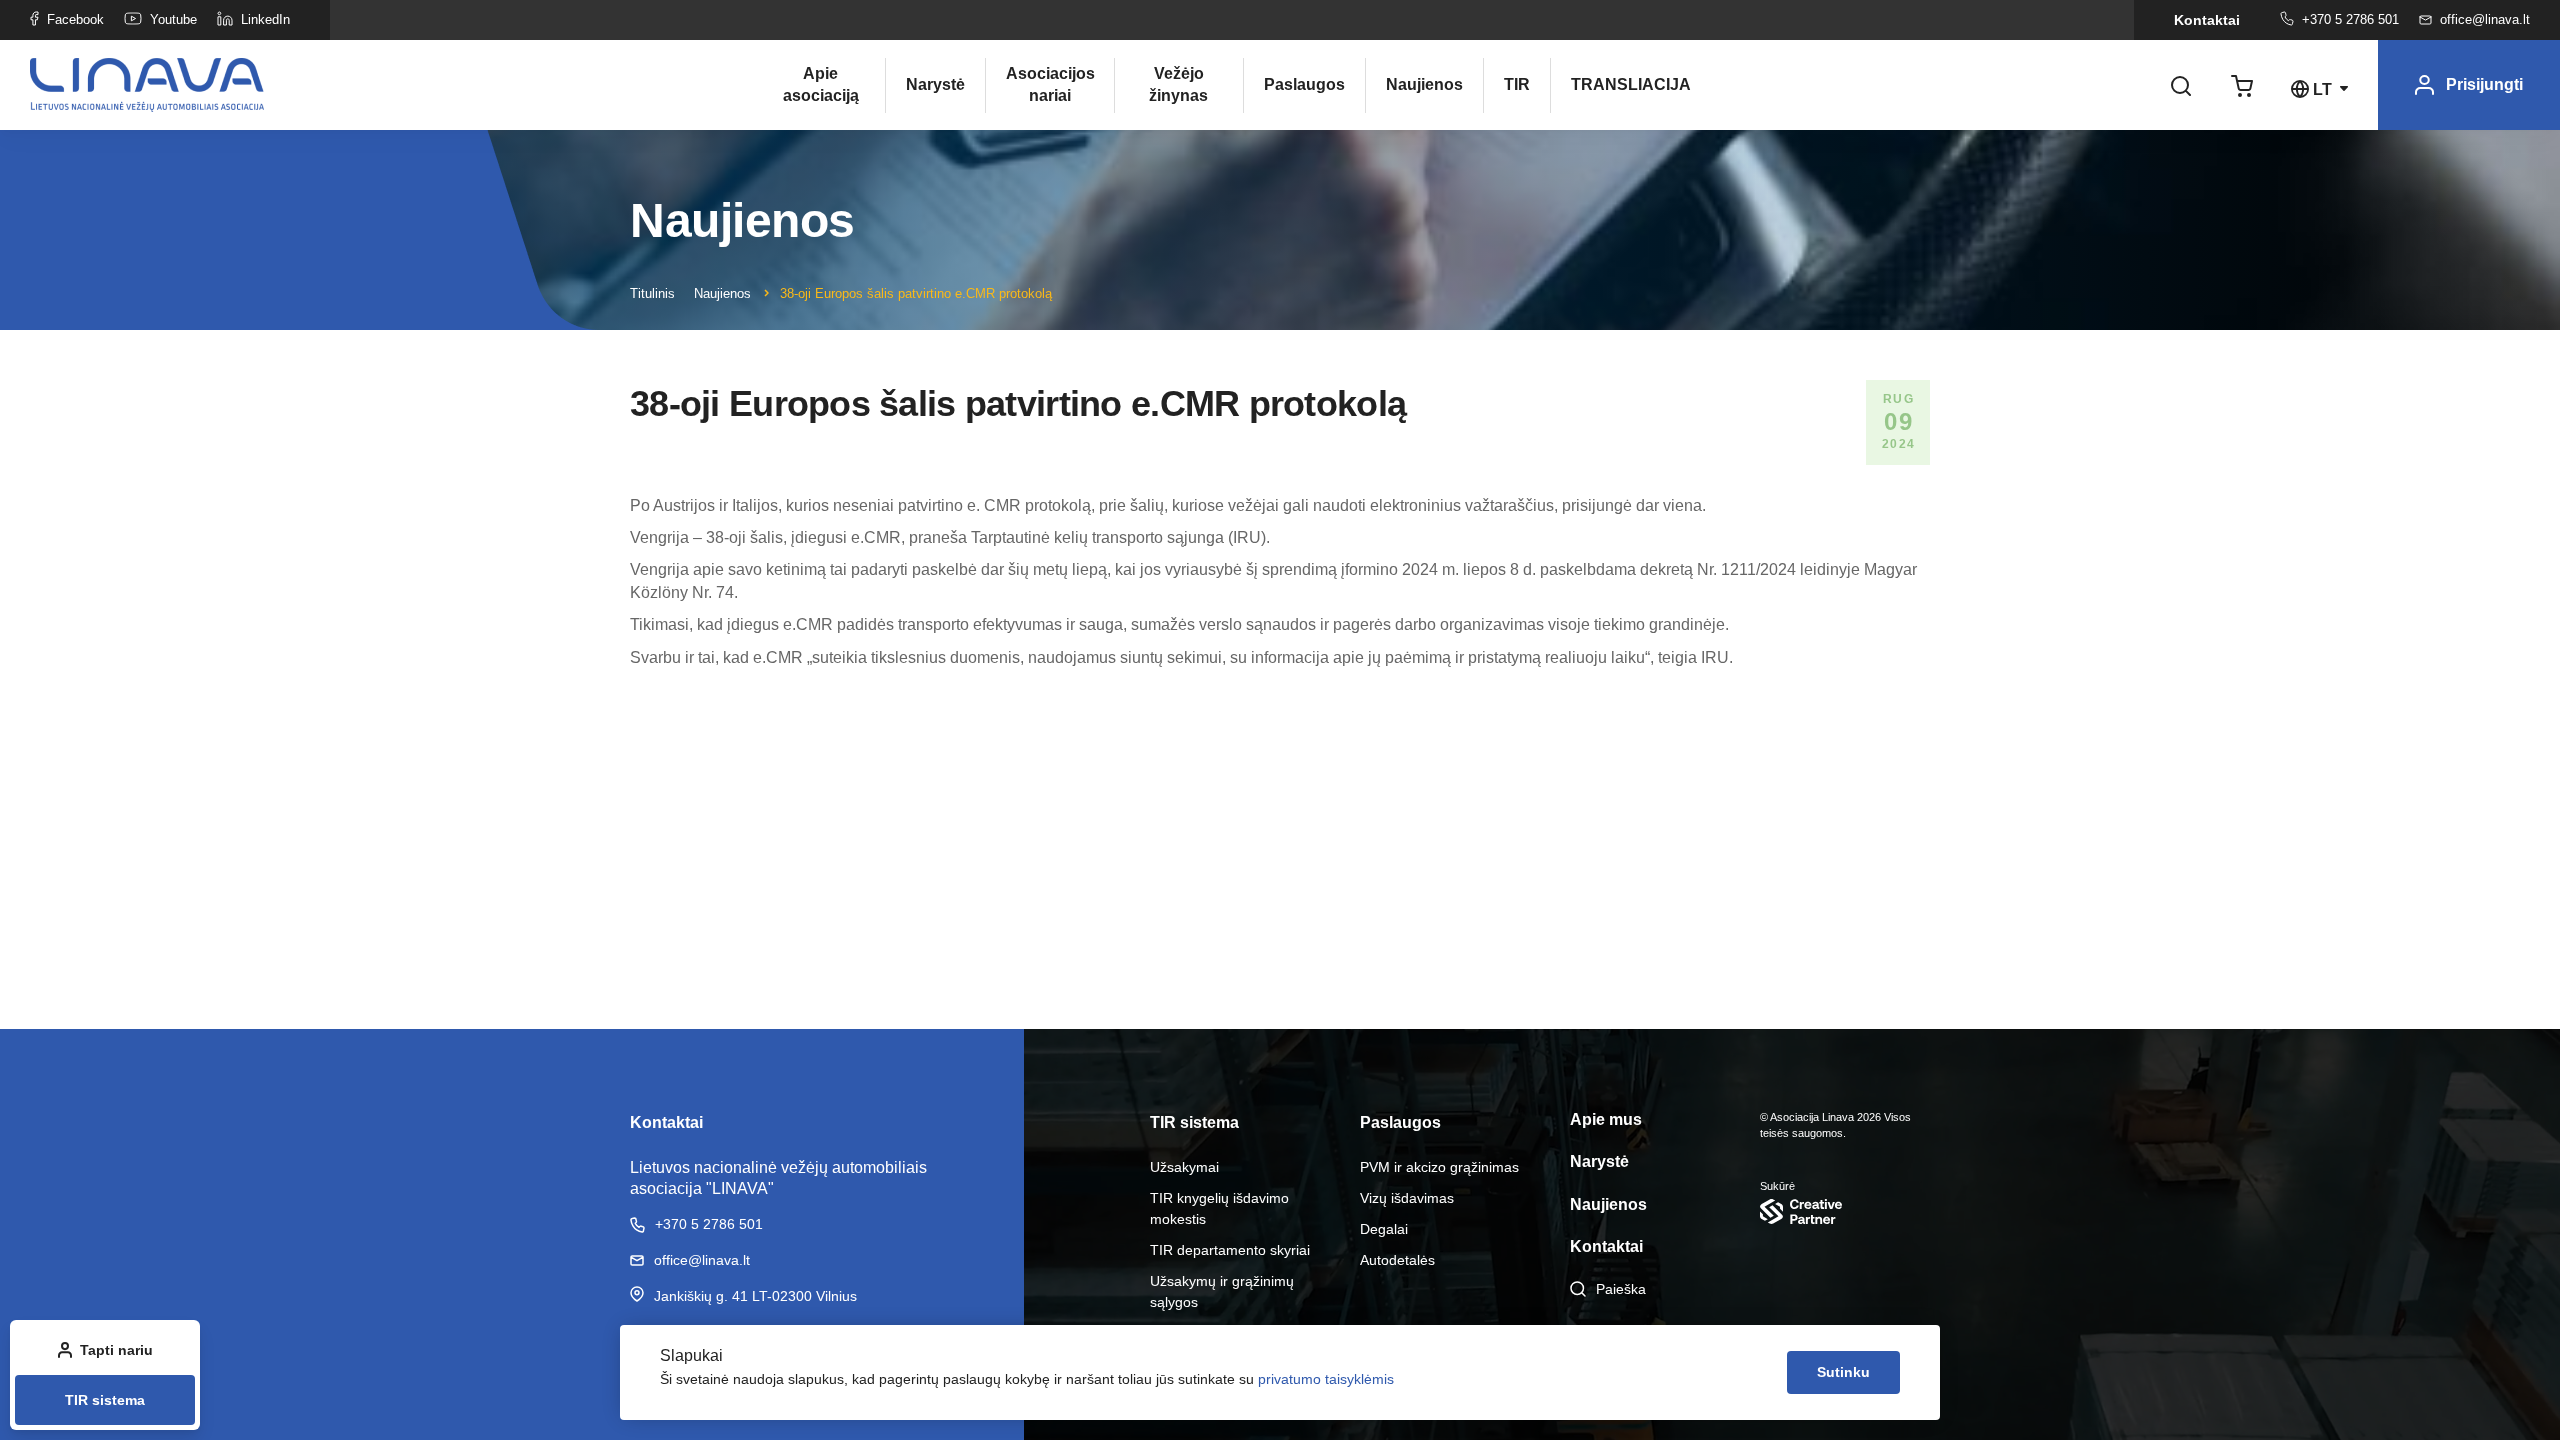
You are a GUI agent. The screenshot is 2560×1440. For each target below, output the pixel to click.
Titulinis (652, 293)
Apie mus (1606, 1119)
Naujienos (1424, 84)
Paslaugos (1304, 84)
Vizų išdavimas (1407, 1198)
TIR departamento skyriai (1230, 1250)
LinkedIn (265, 19)
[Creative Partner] (1845, 1211)
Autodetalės (1397, 1260)
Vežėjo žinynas (1178, 84)
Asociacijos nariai (1050, 84)
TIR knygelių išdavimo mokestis (1219, 1208)
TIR (1517, 84)
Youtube (173, 19)
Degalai (1384, 1229)
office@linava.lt (2485, 19)
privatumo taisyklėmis (1326, 1379)
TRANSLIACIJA (1615, 84)
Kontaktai (2207, 20)
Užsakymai (1184, 1167)
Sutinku (1843, 1372)
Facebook (75, 19)
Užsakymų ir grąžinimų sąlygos (1222, 1291)
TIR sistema (105, 1400)
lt (2322, 89)
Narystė (935, 84)
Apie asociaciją (821, 84)
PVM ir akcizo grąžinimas (1439, 1167)
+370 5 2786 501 (2350, 19)
